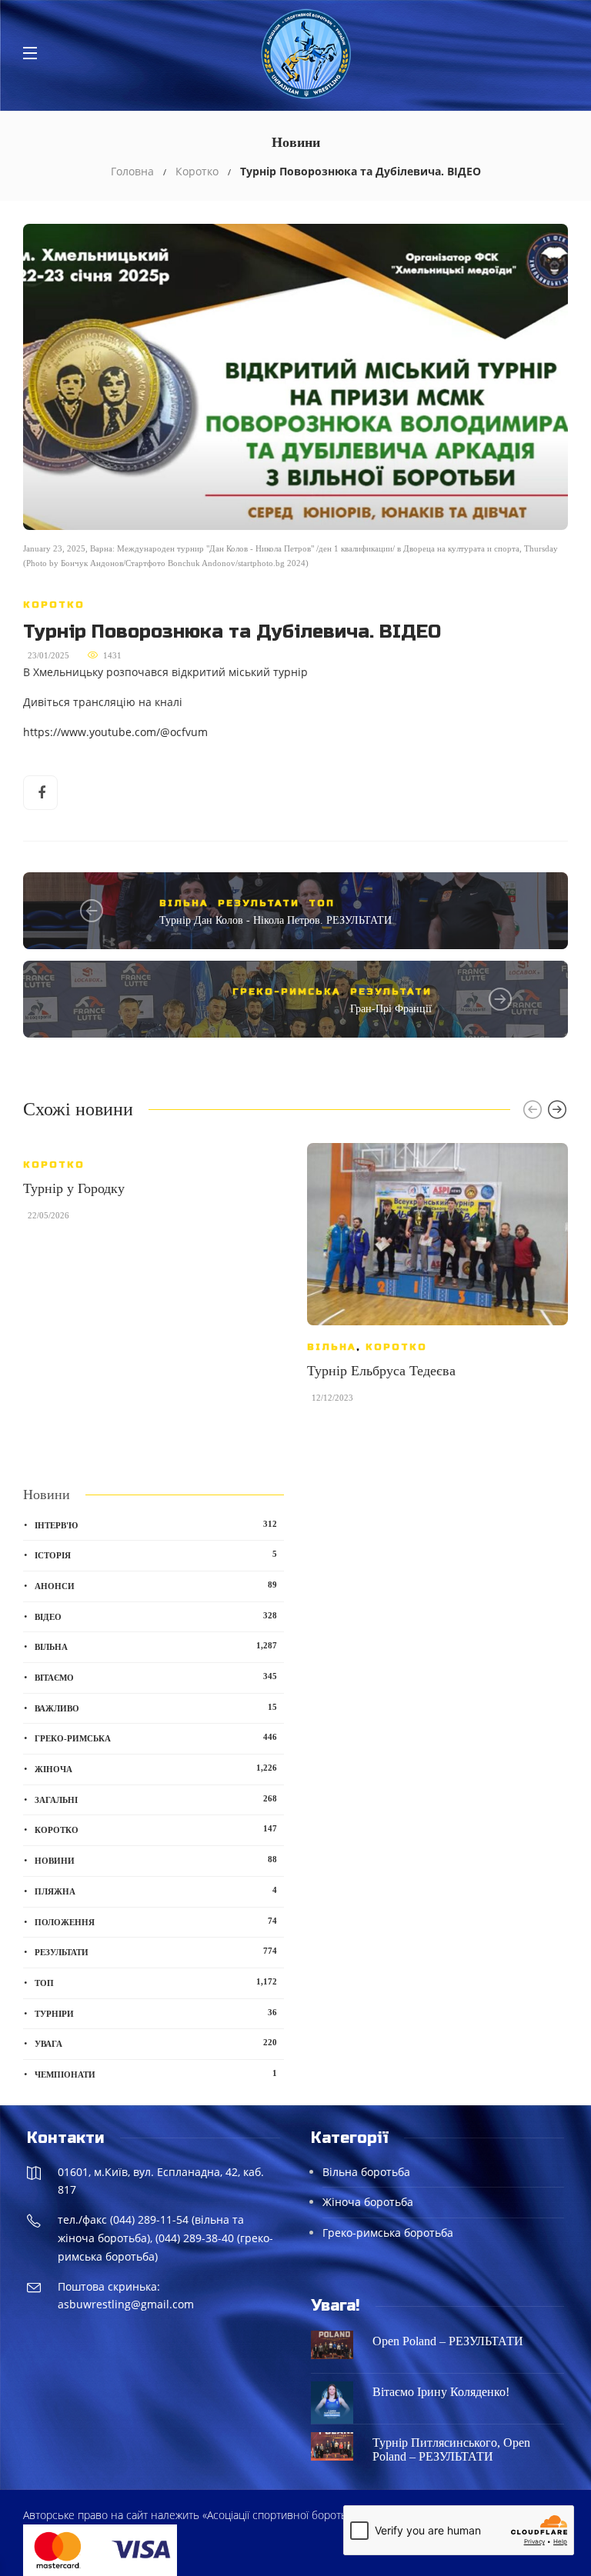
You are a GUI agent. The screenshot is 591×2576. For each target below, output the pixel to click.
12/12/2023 (332, 1398)
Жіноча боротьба (368, 2202)
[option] (154, 1189)
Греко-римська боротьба (388, 2233)
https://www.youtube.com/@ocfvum (115, 732)
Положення (156, 1921)
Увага (156, 2043)
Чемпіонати (156, 2074)
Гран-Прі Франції (391, 1009)
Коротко (197, 171)
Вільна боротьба (366, 2172)
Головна (132, 171)
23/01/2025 (48, 655)
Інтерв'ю (156, 1525)
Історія (156, 1555)
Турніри (156, 2013)
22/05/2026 (48, 1215)
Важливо (156, 1708)
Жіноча (156, 1768)
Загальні (156, 1799)
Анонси (156, 1585)
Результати (259, 903)
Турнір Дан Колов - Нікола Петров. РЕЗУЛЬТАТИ (275, 920)
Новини (156, 1860)
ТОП (322, 903)
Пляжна (156, 1891)
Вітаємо (156, 1677)
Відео (156, 1616)
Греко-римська (287, 991)
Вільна (184, 903)
